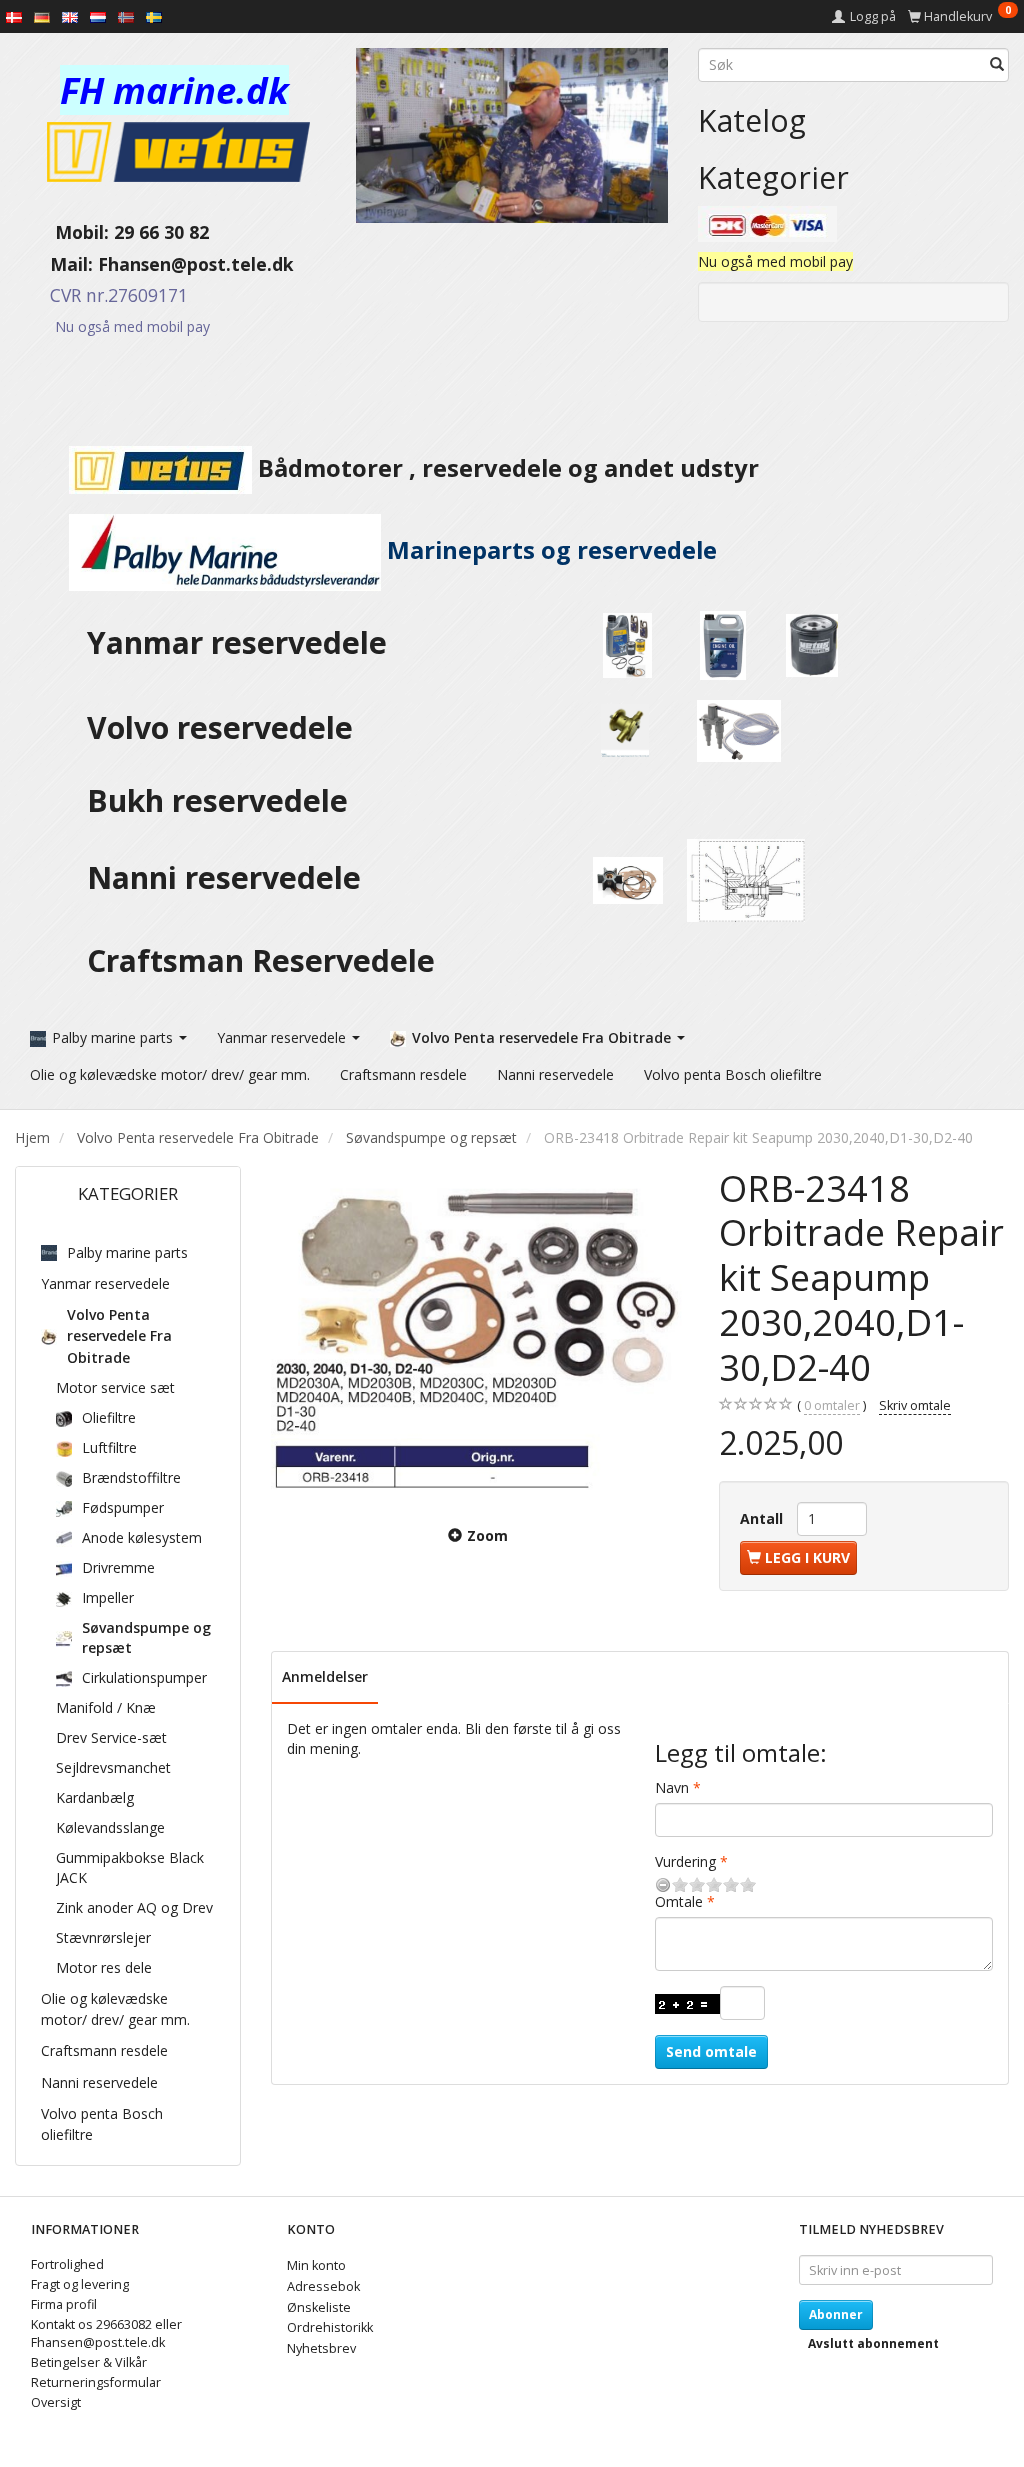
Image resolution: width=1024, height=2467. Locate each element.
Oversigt (56, 2402)
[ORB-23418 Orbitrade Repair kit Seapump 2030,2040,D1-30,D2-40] (480, 1333)
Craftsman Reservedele (261, 960)
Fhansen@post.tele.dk (196, 264)
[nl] (98, 16)
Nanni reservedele (228, 877)
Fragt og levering (80, 2284)
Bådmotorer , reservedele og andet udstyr (505, 468)
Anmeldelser (325, 1676)
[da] (14, 16)
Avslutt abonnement (873, 2343)
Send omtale (711, 2051)
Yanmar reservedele (237, 642)
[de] (42, 16)
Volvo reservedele (228, 727)
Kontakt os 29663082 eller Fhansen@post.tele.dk (106, 2333)
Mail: (56, 264)
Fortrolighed (67, 2264)
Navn (672, 1787)
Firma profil (64, 2304)
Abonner (836, 2314)
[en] (70, 16)
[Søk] (997, 65)
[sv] (154, 16)
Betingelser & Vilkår (89, 2362)
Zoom (487, 1535)
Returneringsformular (96, 2382)
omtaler (832, 1405)
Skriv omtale (915, 1405)
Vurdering (685, 1861)
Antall (763, 1518)
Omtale (679, 1901)
